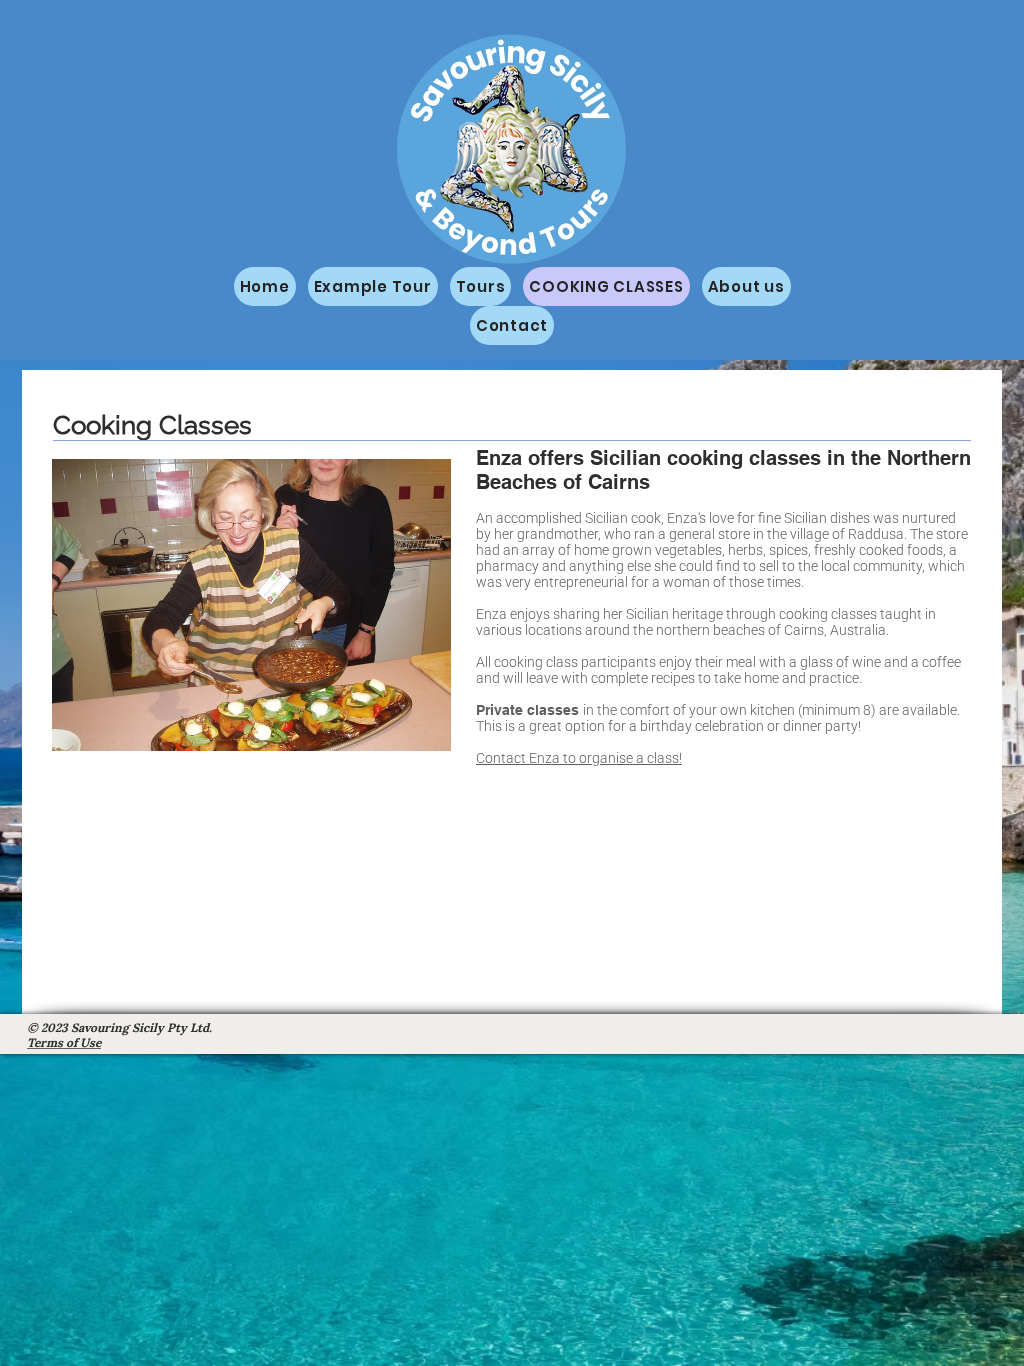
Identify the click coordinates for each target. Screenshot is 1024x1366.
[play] (409, 733)
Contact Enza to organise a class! (579, 758)
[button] (297, 605)
